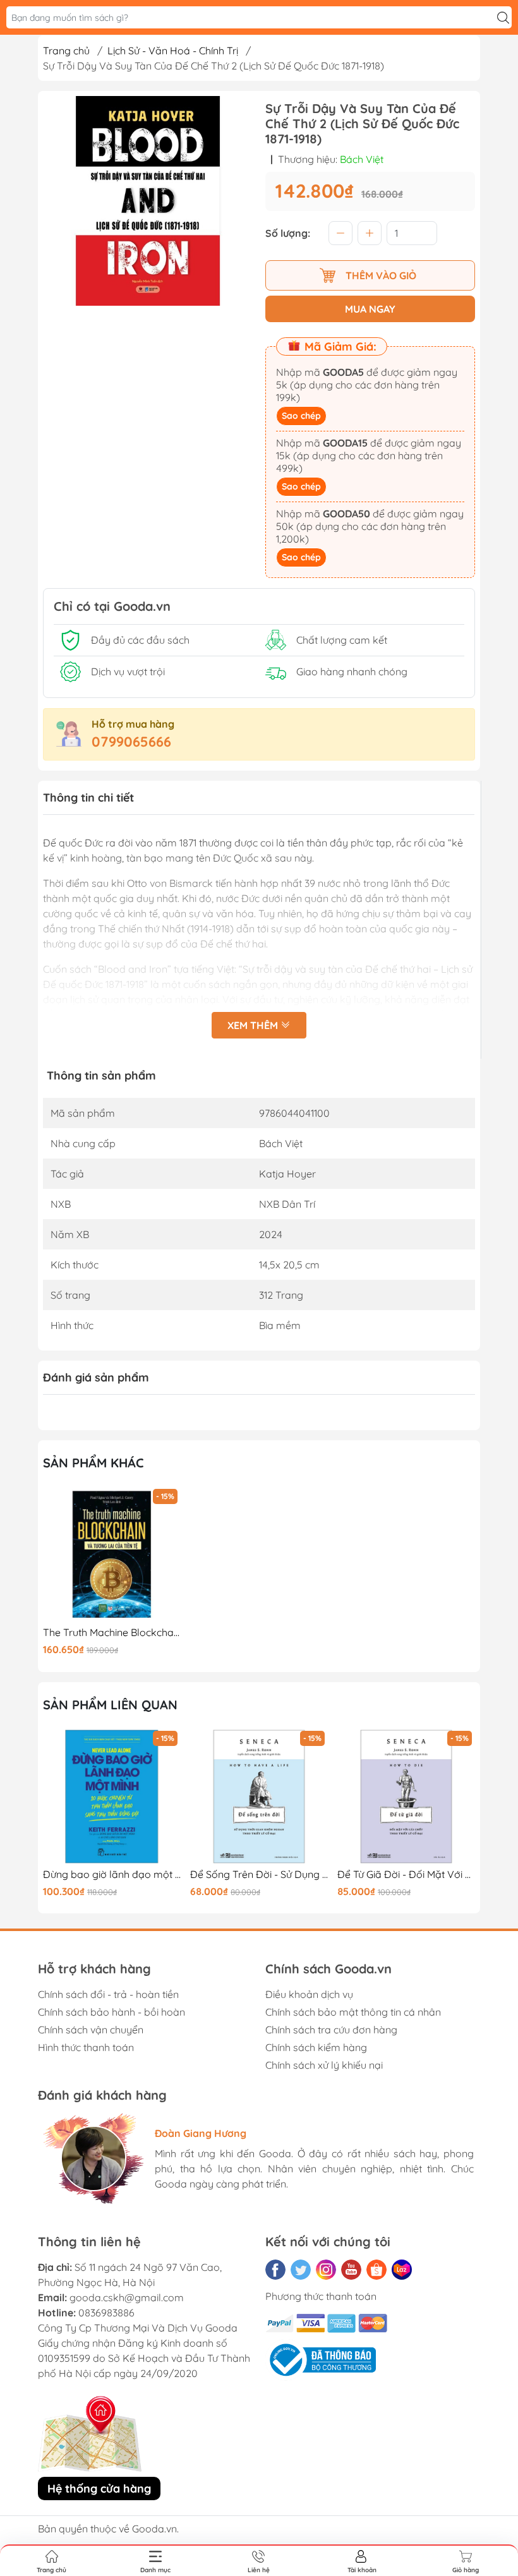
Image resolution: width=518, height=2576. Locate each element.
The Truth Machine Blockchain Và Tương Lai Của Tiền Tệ (112, 1633)
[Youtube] (351, 2270)
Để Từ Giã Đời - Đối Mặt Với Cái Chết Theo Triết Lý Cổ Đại (259, 1875)
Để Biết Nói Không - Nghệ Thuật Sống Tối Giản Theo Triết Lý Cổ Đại (406, 1875)
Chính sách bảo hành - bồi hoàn (111, 2012)
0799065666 (131, 742)
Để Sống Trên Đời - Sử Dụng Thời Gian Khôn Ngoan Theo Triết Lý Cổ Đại (112, 1875)
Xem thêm (254, 1025)
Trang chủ (66, 51)
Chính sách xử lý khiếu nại (324, 2065)
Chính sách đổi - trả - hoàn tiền (108, 1994)
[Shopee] (376, 2270)
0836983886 (106, 2313)
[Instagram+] (326, 2270)
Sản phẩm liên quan (110, 1705)
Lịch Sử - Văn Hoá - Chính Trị (173, 51)
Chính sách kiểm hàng (316, 2047)
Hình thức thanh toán (86, 2047)
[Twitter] (301, 2270)
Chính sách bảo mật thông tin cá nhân (353, 2012)
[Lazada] (402, 2270)
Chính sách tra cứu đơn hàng (331, 2030)
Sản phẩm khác (93, 1463)
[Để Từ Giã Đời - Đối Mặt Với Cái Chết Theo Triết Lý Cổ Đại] (259, 1797)
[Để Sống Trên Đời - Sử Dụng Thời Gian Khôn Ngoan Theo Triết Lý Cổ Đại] (112, 1797)
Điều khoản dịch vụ (309, 1994)
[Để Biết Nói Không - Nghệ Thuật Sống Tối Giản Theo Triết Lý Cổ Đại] (406, 1797)
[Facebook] (275, 2270)
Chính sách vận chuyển (91, 2030)
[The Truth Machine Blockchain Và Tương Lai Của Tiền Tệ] (112, 1555)
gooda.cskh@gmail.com (127, 2297)
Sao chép (301, 416)
